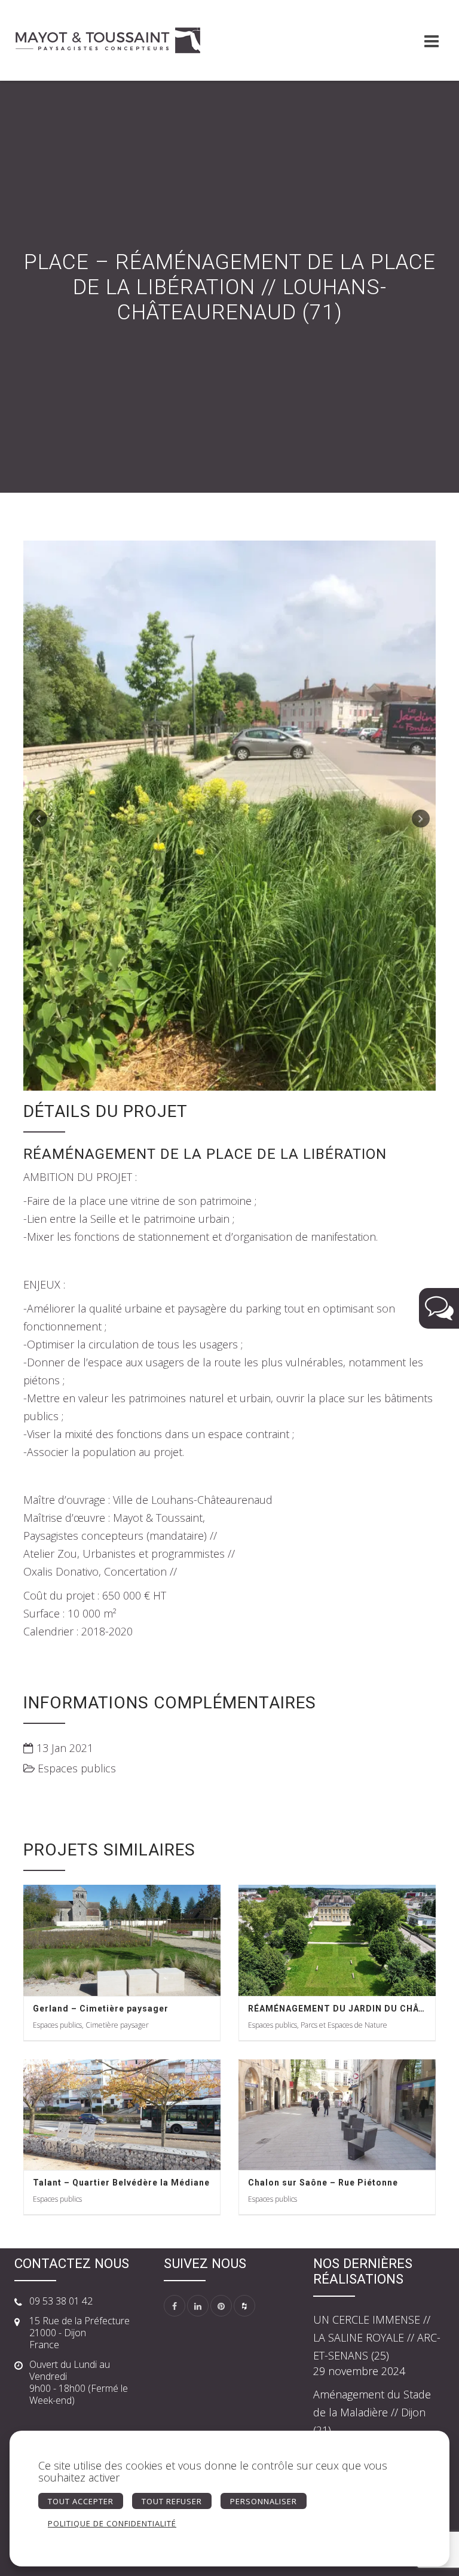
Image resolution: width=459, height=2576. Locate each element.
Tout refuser (172, 2501)
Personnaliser (264, 2501)
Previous (38, 819)
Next (421, 819)
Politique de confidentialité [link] (112, 2523)
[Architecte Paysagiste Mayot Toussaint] (107, 40)
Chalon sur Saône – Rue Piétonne (323, 2183)
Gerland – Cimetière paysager (101, 2009)
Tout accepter (81, 2501)
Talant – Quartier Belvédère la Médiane (121, 2183)
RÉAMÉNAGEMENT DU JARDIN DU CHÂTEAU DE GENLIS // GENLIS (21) (337, 2009)
